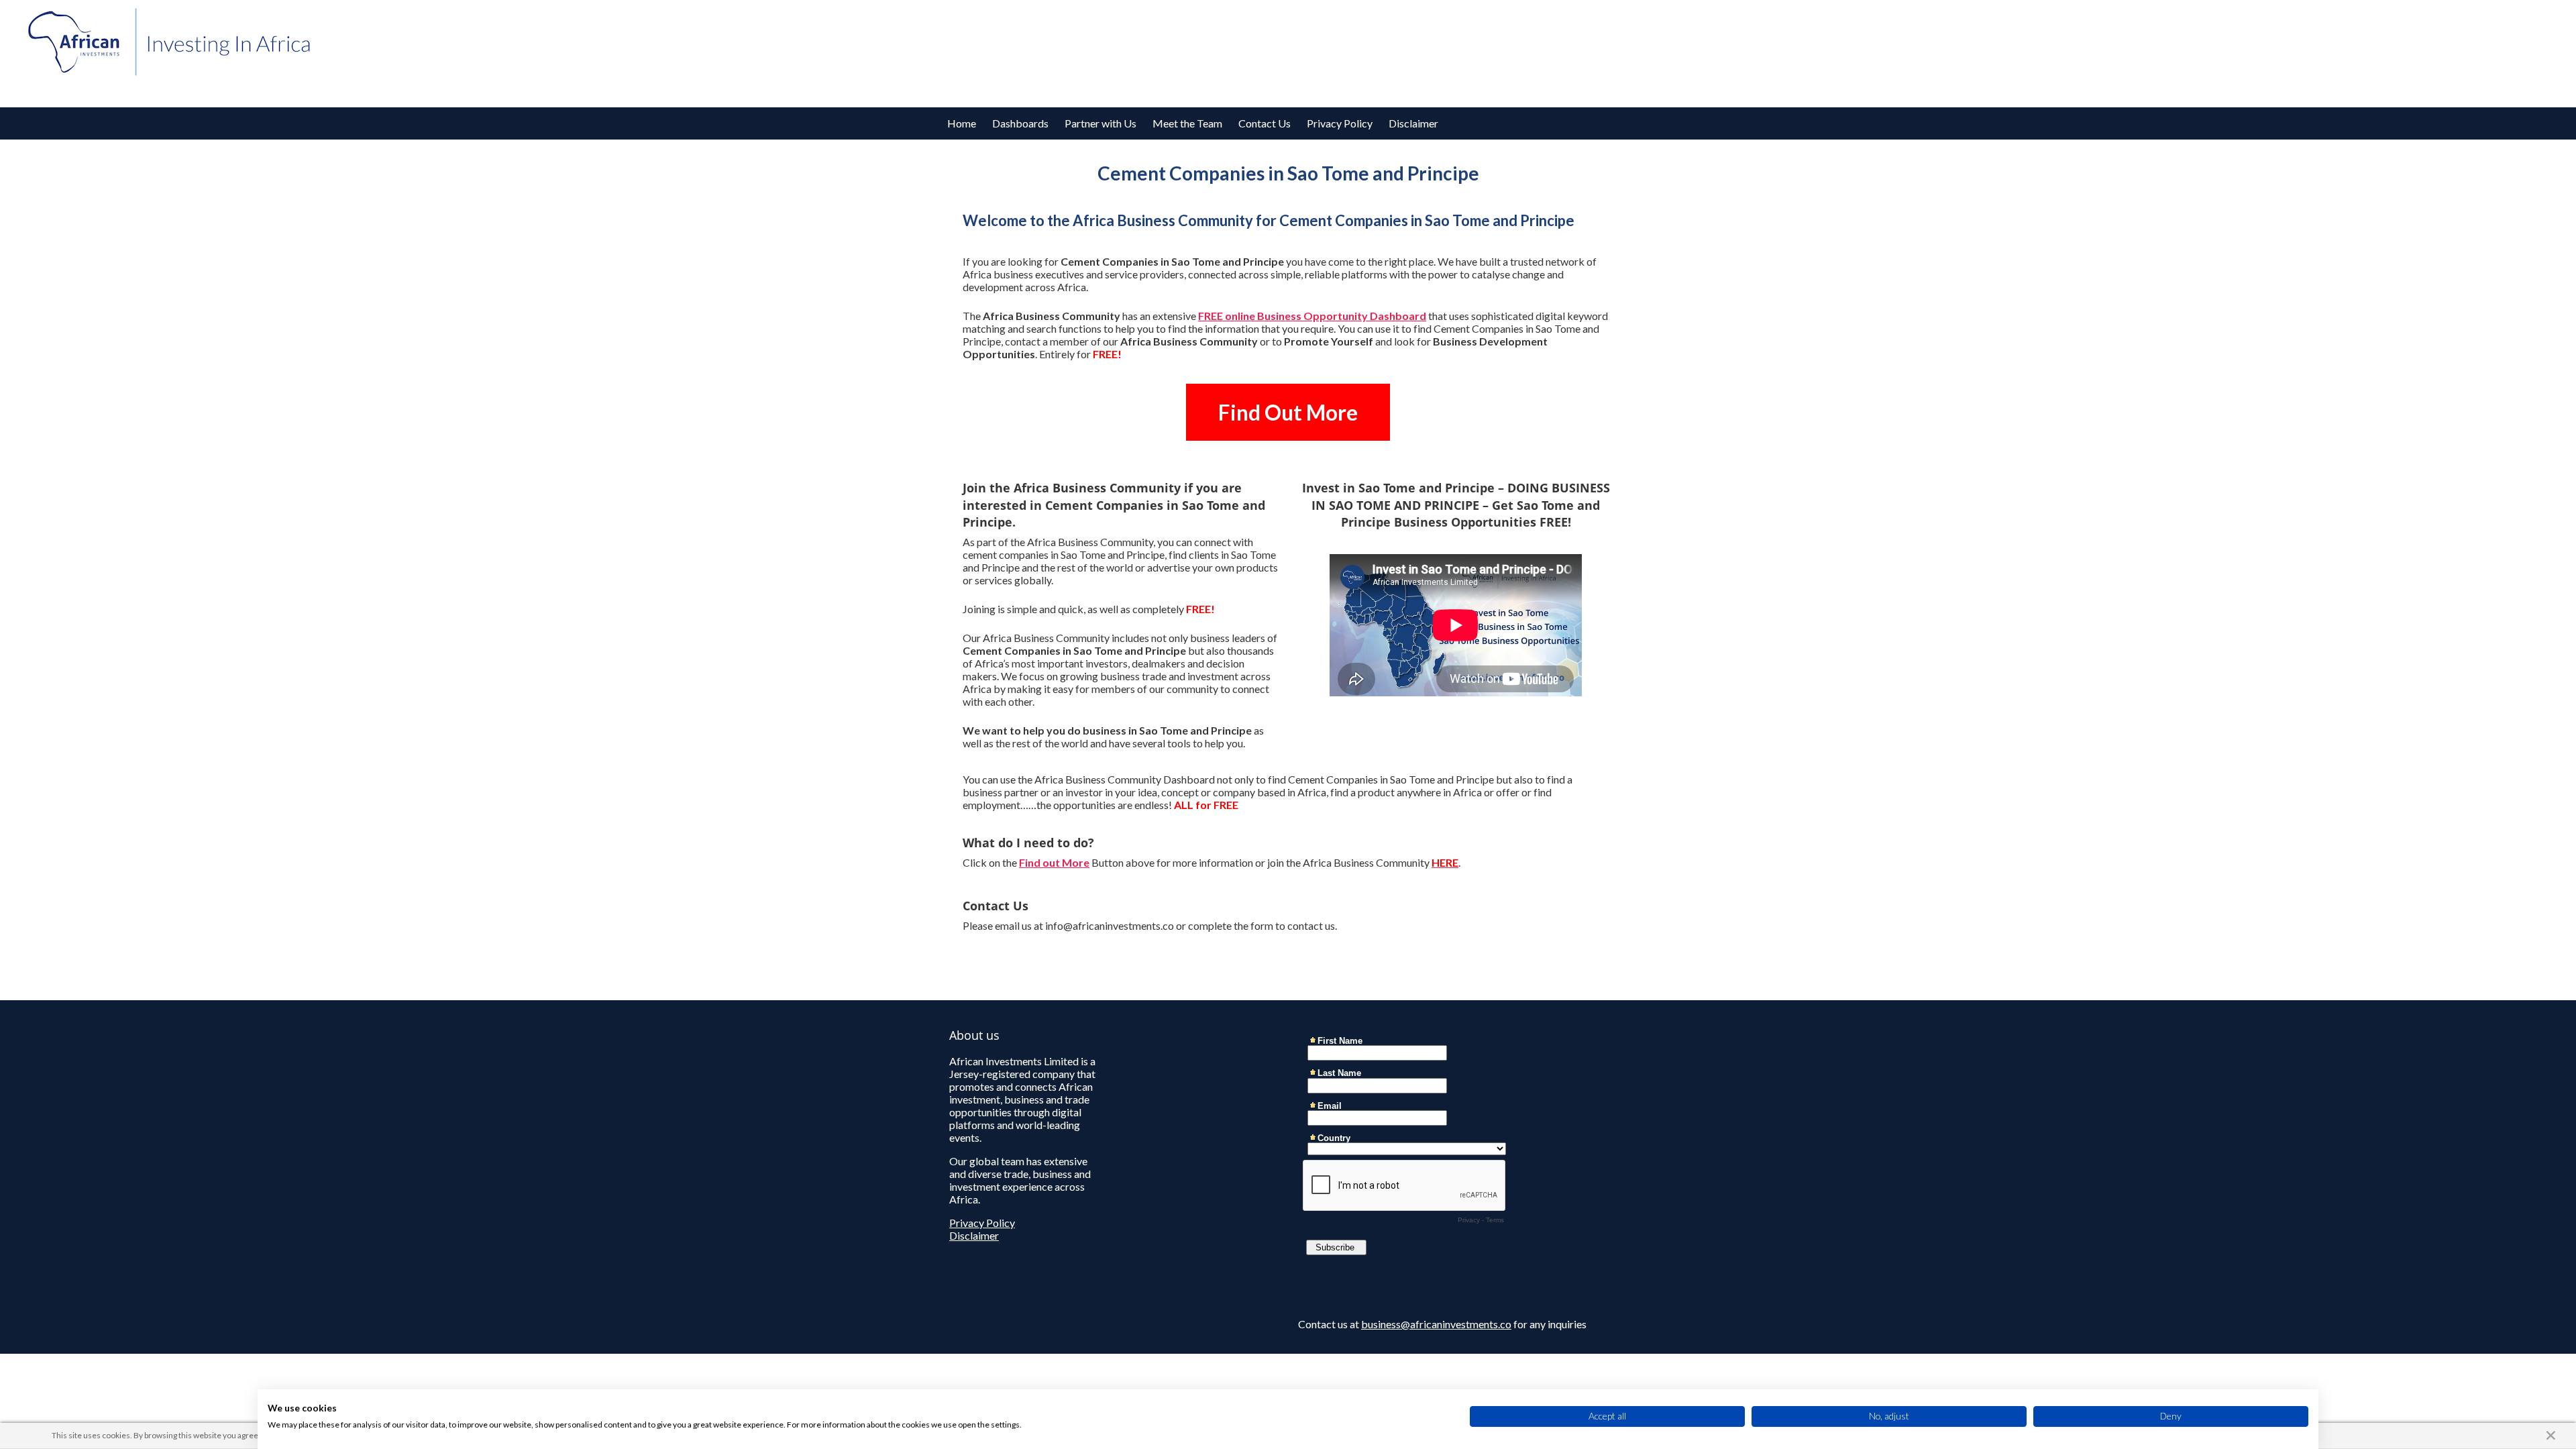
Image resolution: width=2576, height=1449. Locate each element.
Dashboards (1020, 123)
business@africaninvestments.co (1436, 1324)
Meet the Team (1187, 123)
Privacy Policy (1340, 123)
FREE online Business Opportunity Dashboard (1312, 316)
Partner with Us (1101, 123)
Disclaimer (1413, 123)
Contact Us (1265, 123)
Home (962, 123)
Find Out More (1288, 412)
